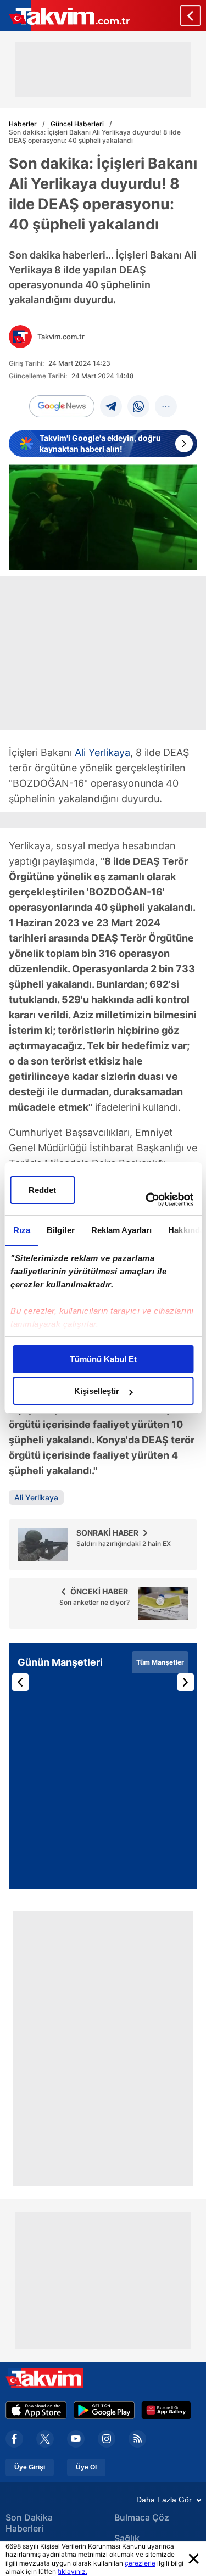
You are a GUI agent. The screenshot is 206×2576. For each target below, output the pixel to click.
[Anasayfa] (190, 16)
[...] (166, 406)
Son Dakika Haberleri (29, 2523)
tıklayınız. (73, 2571)
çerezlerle (140, 2563)
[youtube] (76, 2439)
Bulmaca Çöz (142, 2517)
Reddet (42, 1190)
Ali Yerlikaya (102, 752)
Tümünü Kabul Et (103, 1359)
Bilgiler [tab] (60, 1230)
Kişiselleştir (97, 1391)
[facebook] (14, 2439)
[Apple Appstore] (36, 2410)
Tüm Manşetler (160, 1662)
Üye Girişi (30, 2467)
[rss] (137, 2439)
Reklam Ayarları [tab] (121, 1230)
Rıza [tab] (21, 1230)
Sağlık (127, 2538)
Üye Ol (86, 2467)
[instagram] (107, 2439)
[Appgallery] (166, 2410)
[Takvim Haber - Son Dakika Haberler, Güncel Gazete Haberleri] (65, 16)
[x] (45, 2439)
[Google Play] (104, 2410)
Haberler (23, 124)
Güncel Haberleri (77, 124)
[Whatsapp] (138, 406)
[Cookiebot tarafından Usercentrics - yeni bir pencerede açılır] (147, 1200)
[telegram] (111, 406)
